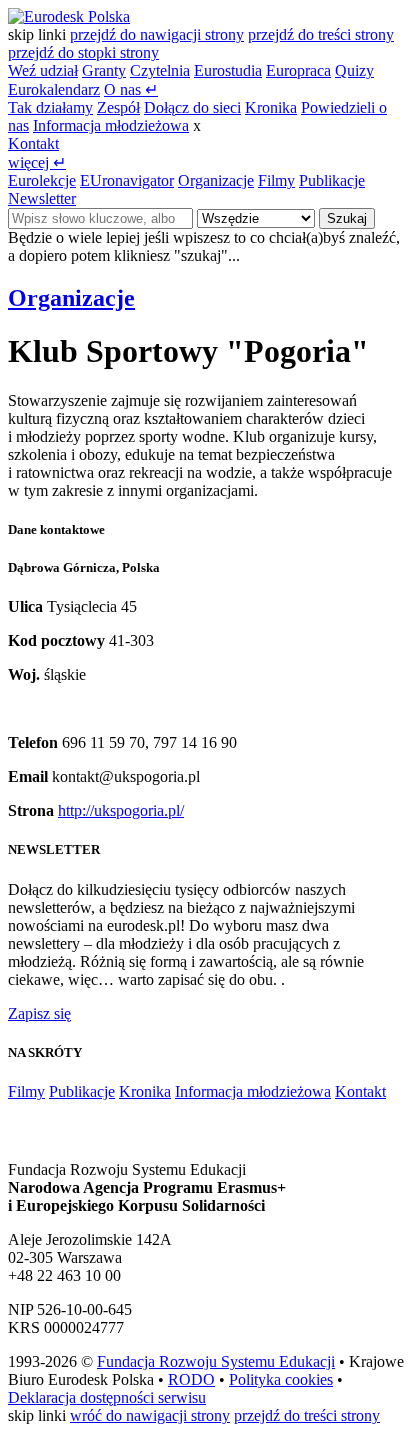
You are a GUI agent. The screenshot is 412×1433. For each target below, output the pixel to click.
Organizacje (216, 180)
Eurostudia (228, 70)
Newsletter (42, 198)
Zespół (118, 107)
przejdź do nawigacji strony (157, 34)
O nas (131, 89)
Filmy (276, 180)
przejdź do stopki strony (83, 52)
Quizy (354, 70)
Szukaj (347, 218)
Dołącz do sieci (192, 107)
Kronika (271, 107)
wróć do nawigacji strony (150, 1415)
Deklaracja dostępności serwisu (107, 1397)
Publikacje (332, 180)
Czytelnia (160, 70)
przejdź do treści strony (321, 34)
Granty (104, 70)
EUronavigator (127, 180)
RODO (191, 1379)
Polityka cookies (281, 1379)
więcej (37, 162)
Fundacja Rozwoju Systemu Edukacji (216, 1361)
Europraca (298, 70)
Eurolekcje (42, 180)
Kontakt (33, 143)
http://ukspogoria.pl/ (121, 810)
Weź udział (43, 70)
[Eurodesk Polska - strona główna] (69, 16)
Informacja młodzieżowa (111, 125)
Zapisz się (39, 1013)
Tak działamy (50, 107)
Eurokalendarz (54, 89)
